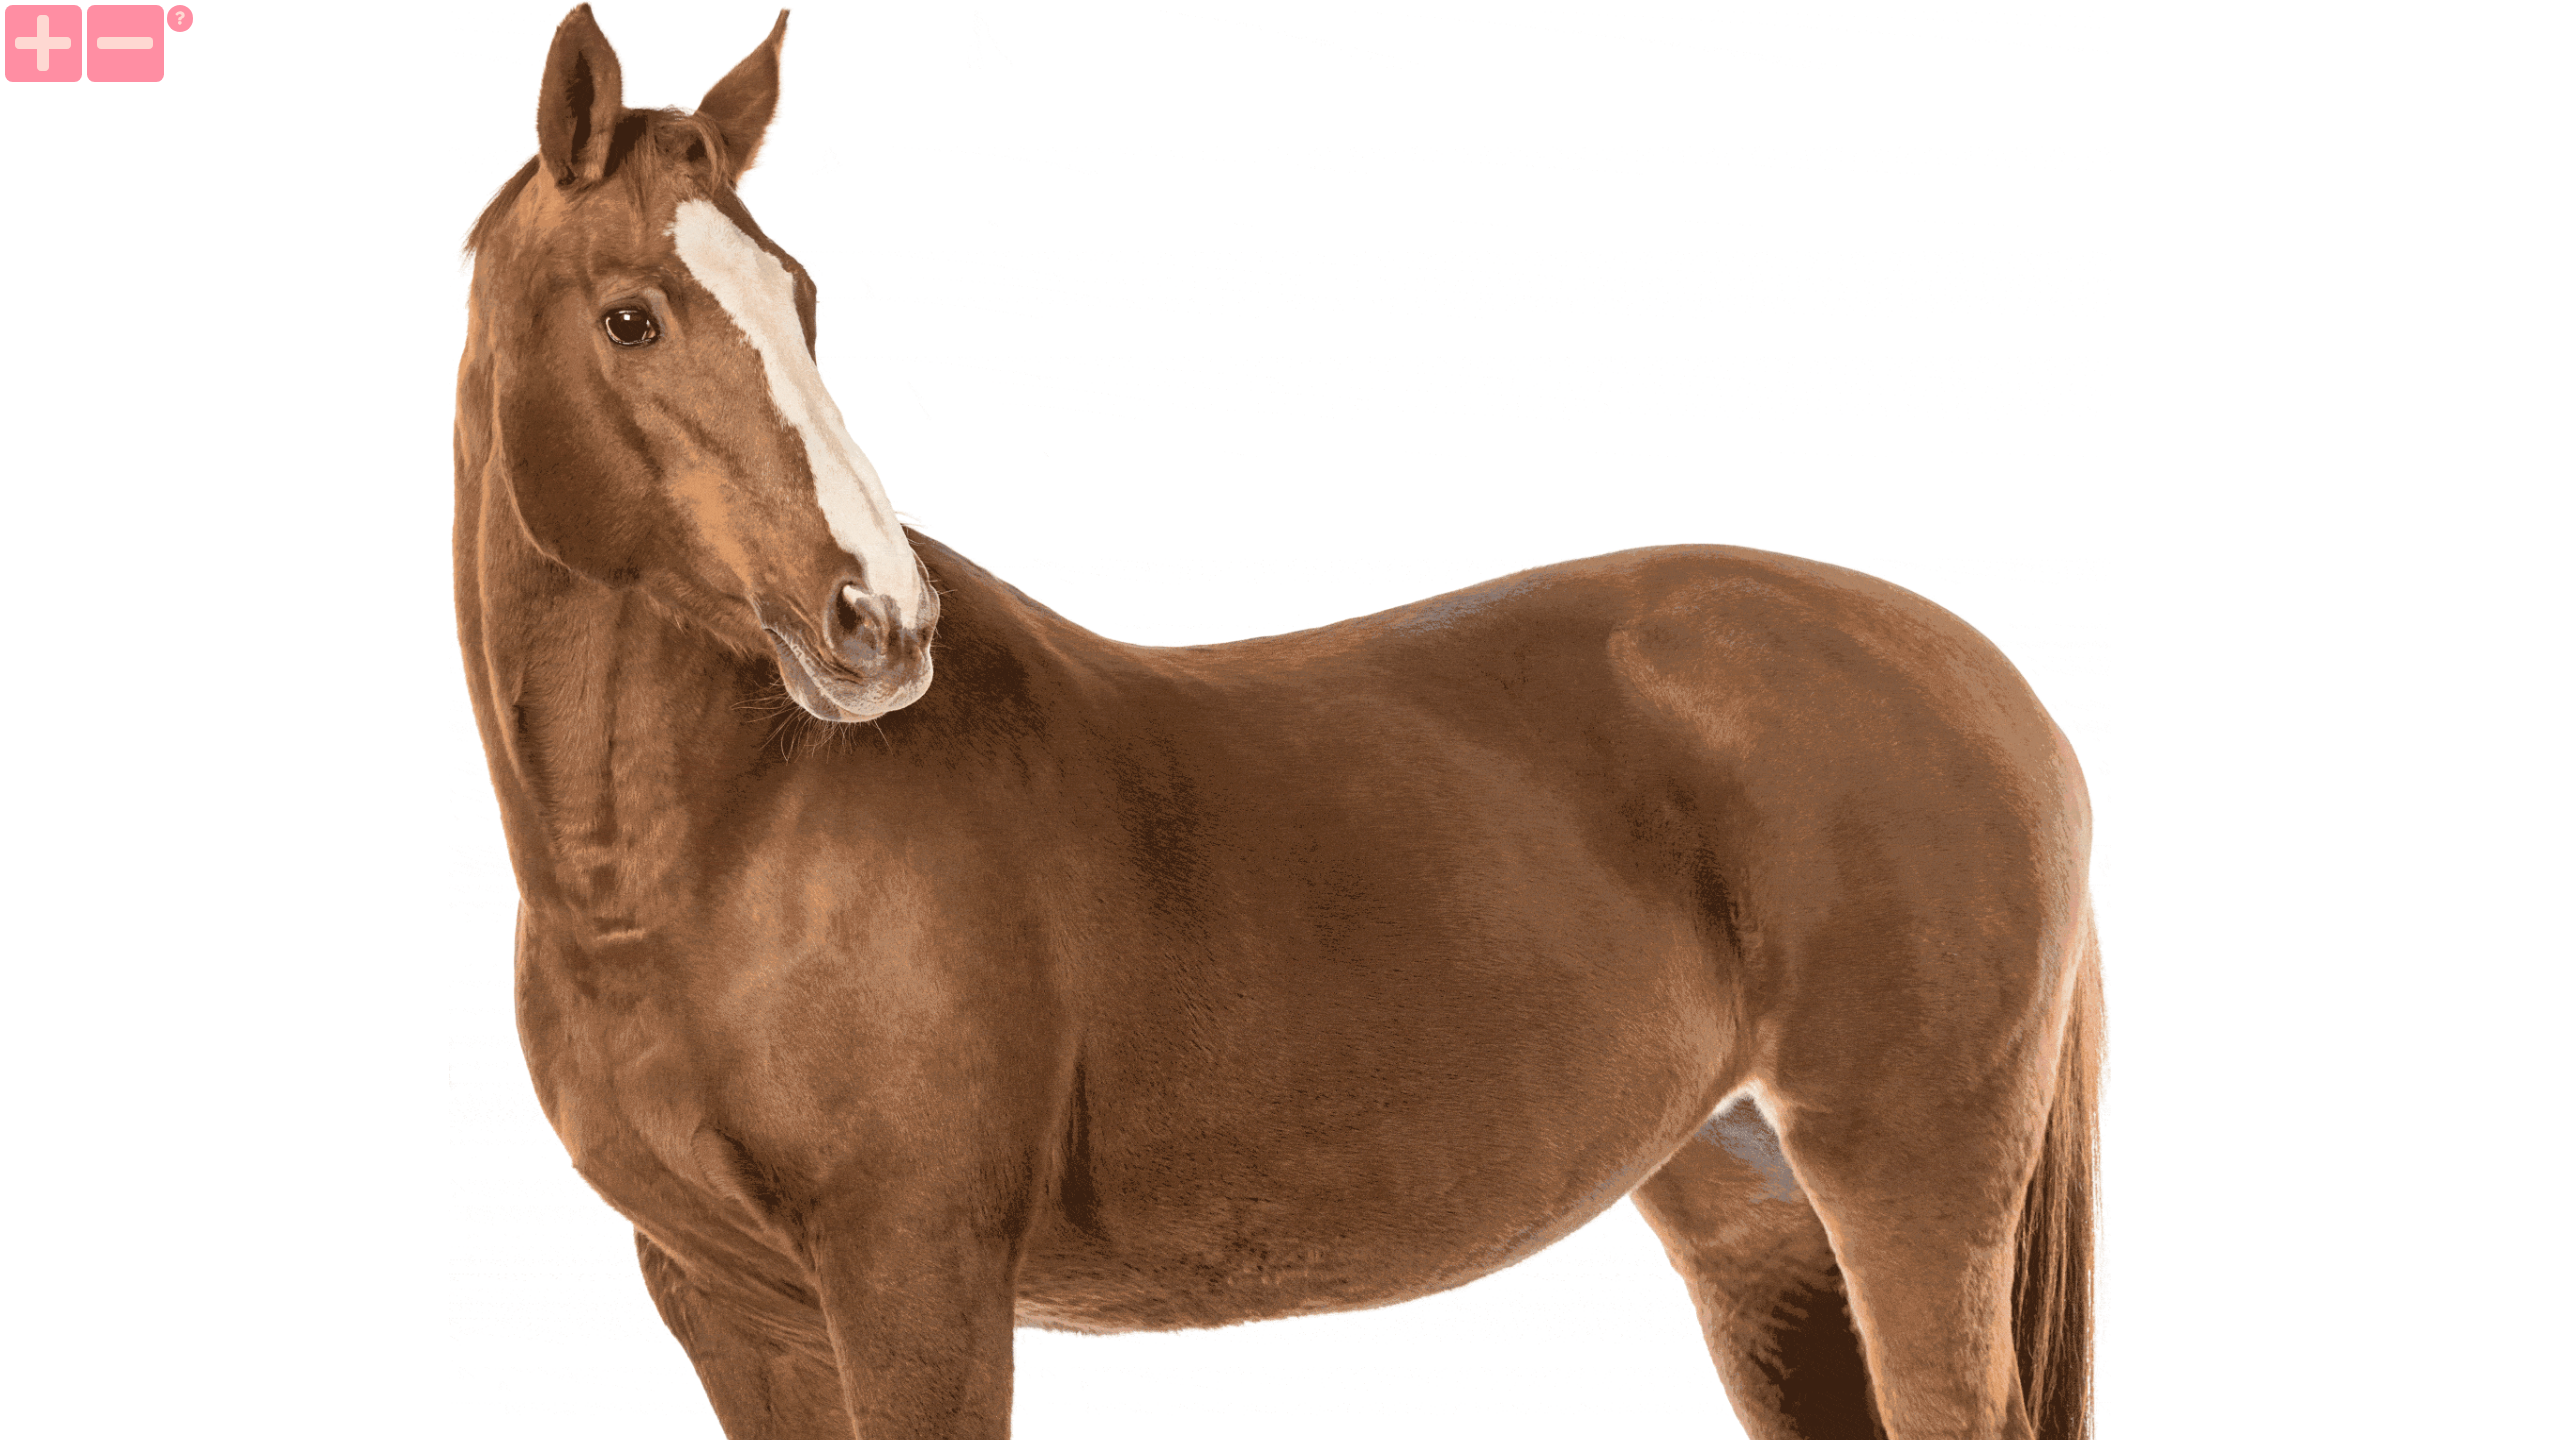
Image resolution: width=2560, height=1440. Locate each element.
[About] (180, 18)
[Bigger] (43, 43)
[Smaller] (125, 43)
